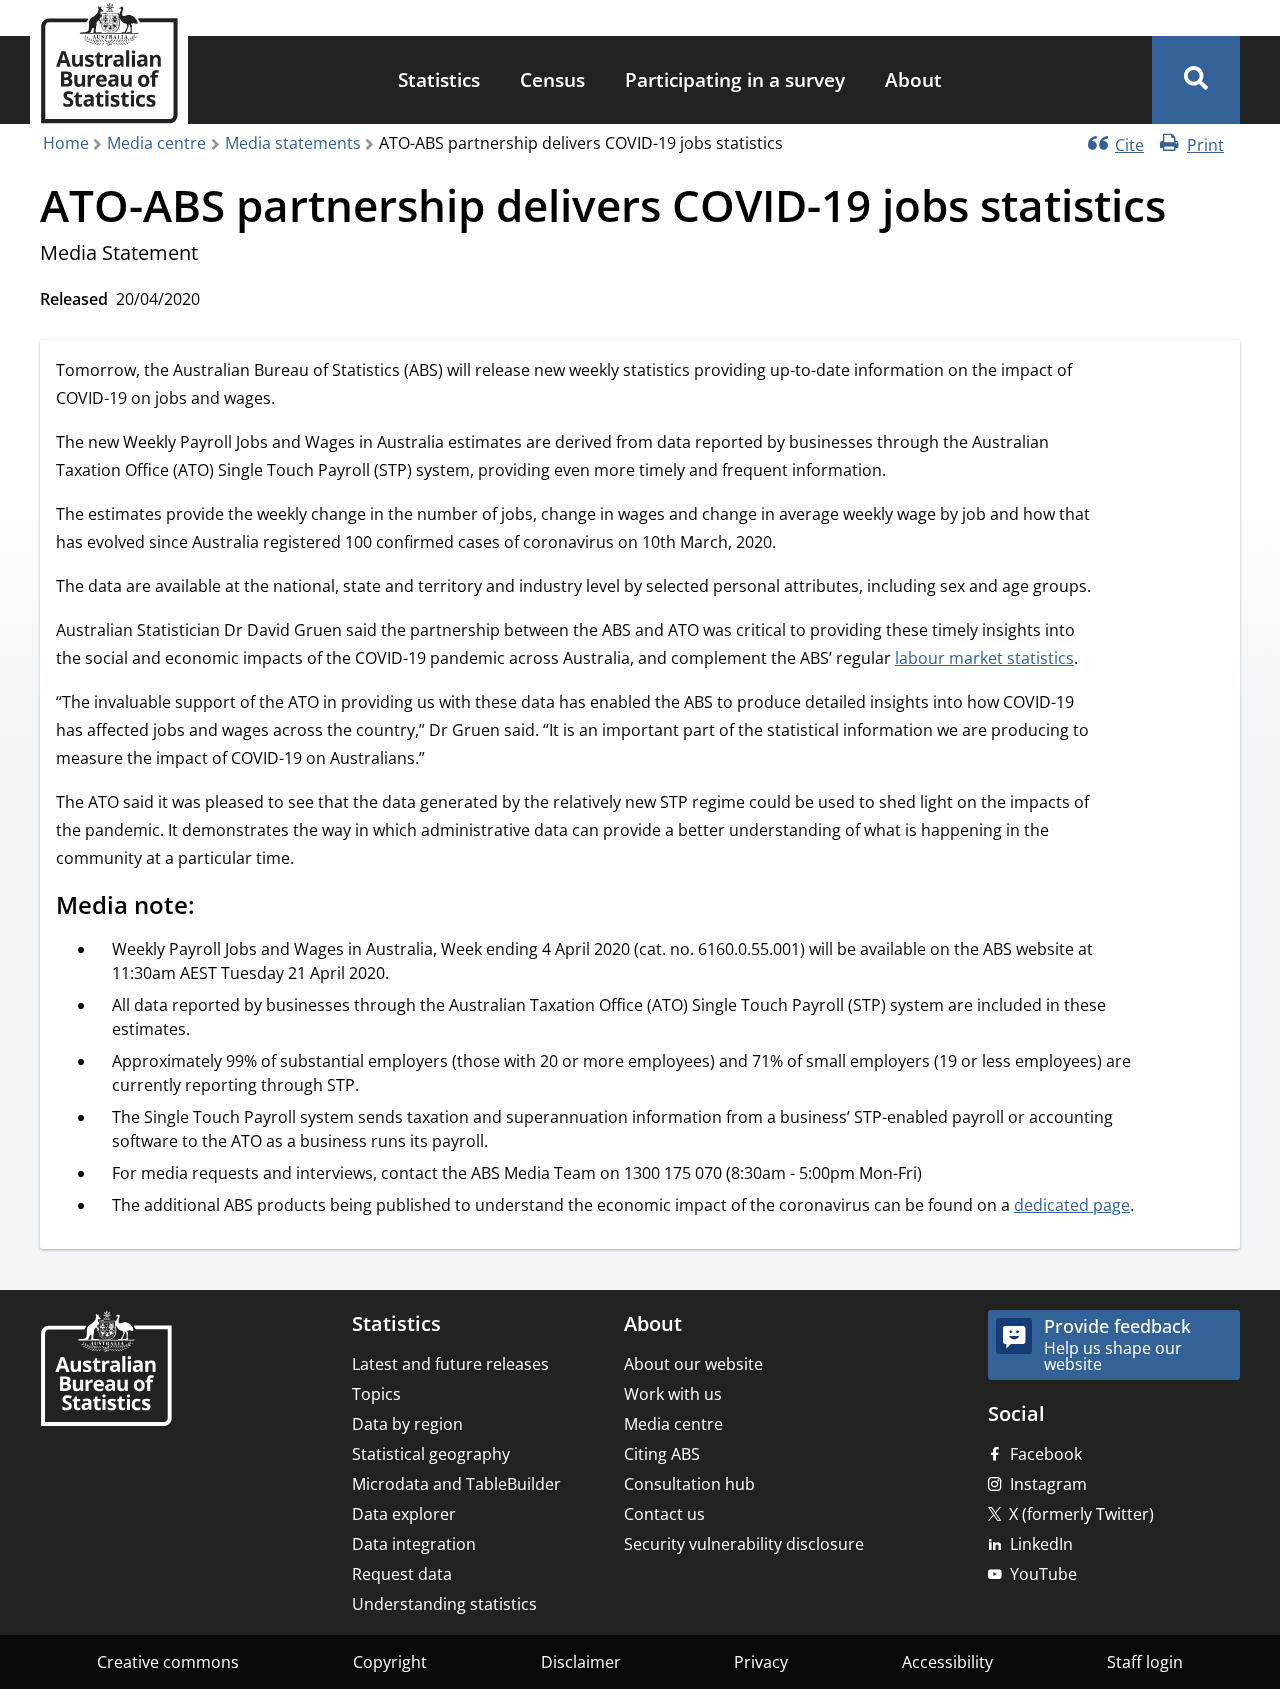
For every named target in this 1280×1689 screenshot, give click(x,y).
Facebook (1046, 1454)
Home (66, 143)
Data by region (407, 1424)
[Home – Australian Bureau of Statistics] (106, 1370)
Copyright (390, 1662)
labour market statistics (984, 658)
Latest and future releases (450, 1364)
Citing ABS (662, 1454)
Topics (376, 1394)
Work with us (673, 1394)
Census (552, 79)
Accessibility (947, 1662)
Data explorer (404, 1514)
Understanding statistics (444, 1604)
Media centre (156, 143)
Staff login (1145, 1662)
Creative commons (168, 1662)
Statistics (439, 79)
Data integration (414, 1544)
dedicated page (1072, 1205)
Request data (402, 1574)
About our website (693, 1364)
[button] (1196, 80)
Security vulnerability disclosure (744, 1544)
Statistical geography (431, 1454)
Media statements (293, 143)
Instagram (1048, 1484)
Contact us (664, 1514)
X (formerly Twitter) (1081, 1514)
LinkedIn (1041, 1544)
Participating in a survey (735, 79)
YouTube (1043, 1574)
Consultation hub (689, 1484)
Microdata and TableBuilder (456, 1484)
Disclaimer (581, 1662)
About (913, 79)
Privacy (761, 1662)
